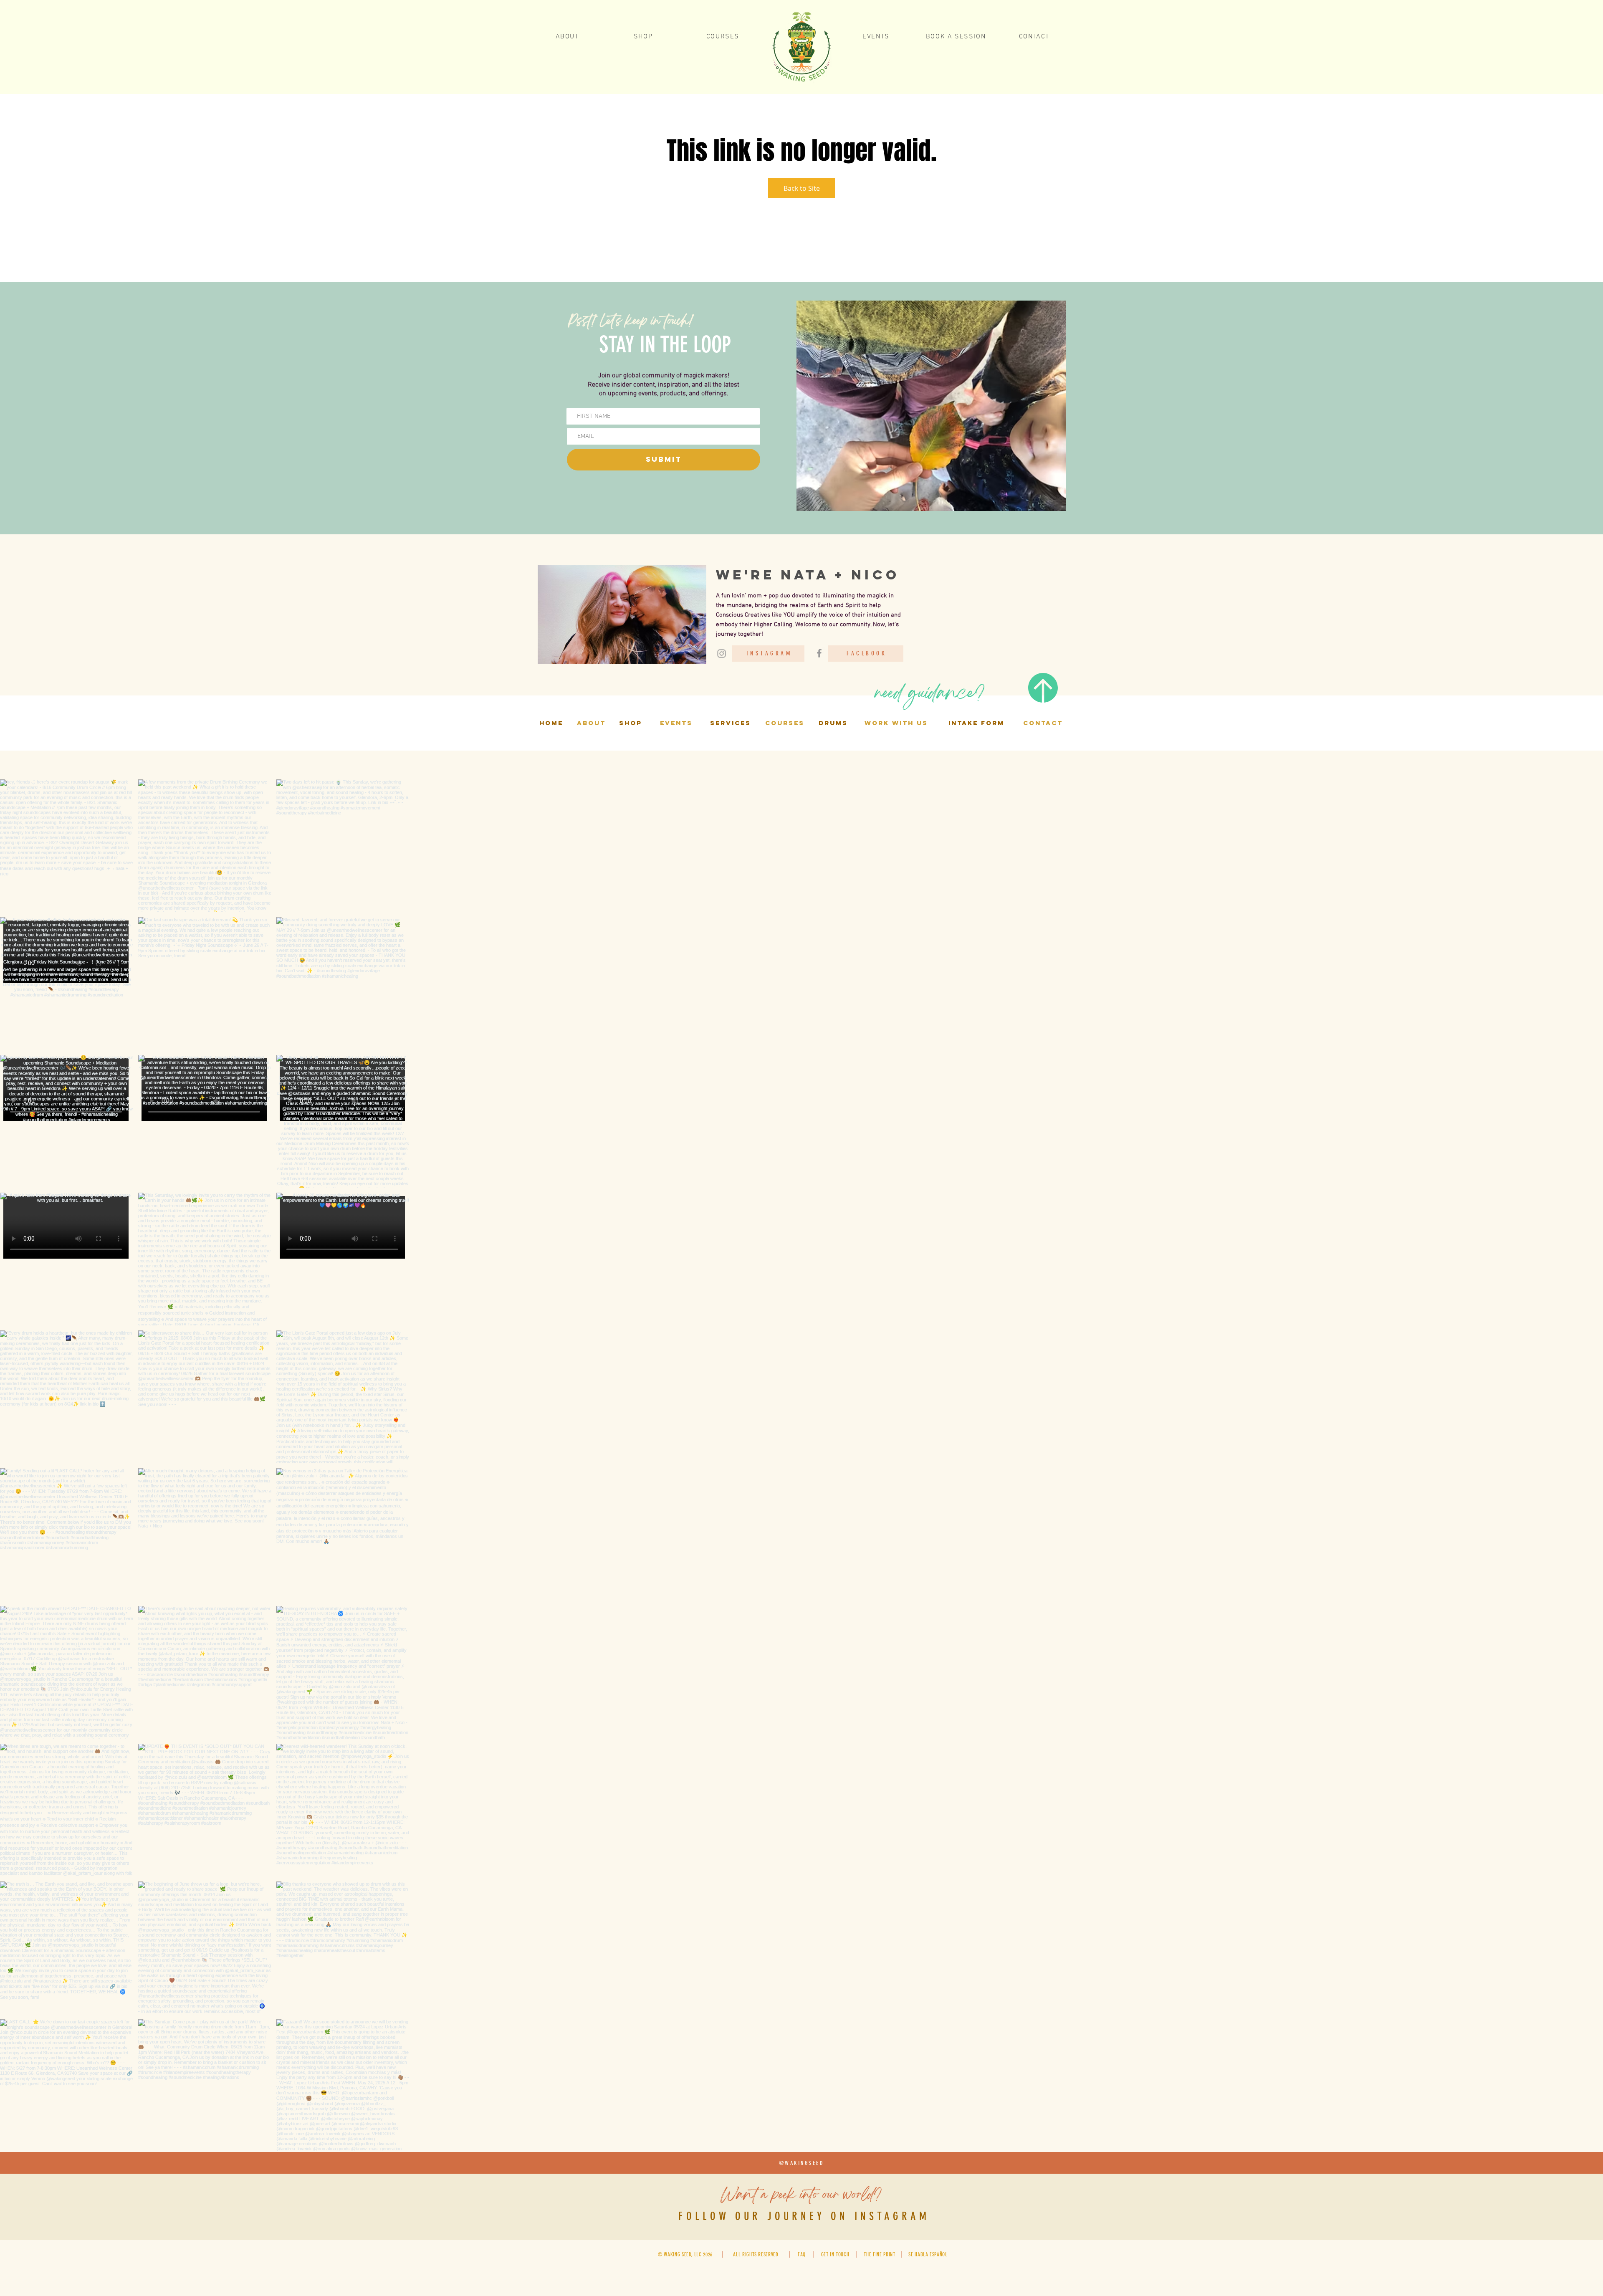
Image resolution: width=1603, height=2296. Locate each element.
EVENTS (676, 723)
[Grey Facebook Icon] (819, 653)
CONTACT (1043, 723)
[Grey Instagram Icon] (722, 654)
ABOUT (591, 723)
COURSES (785, 723)
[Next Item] (1579, 2154)
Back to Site (802, 188)
